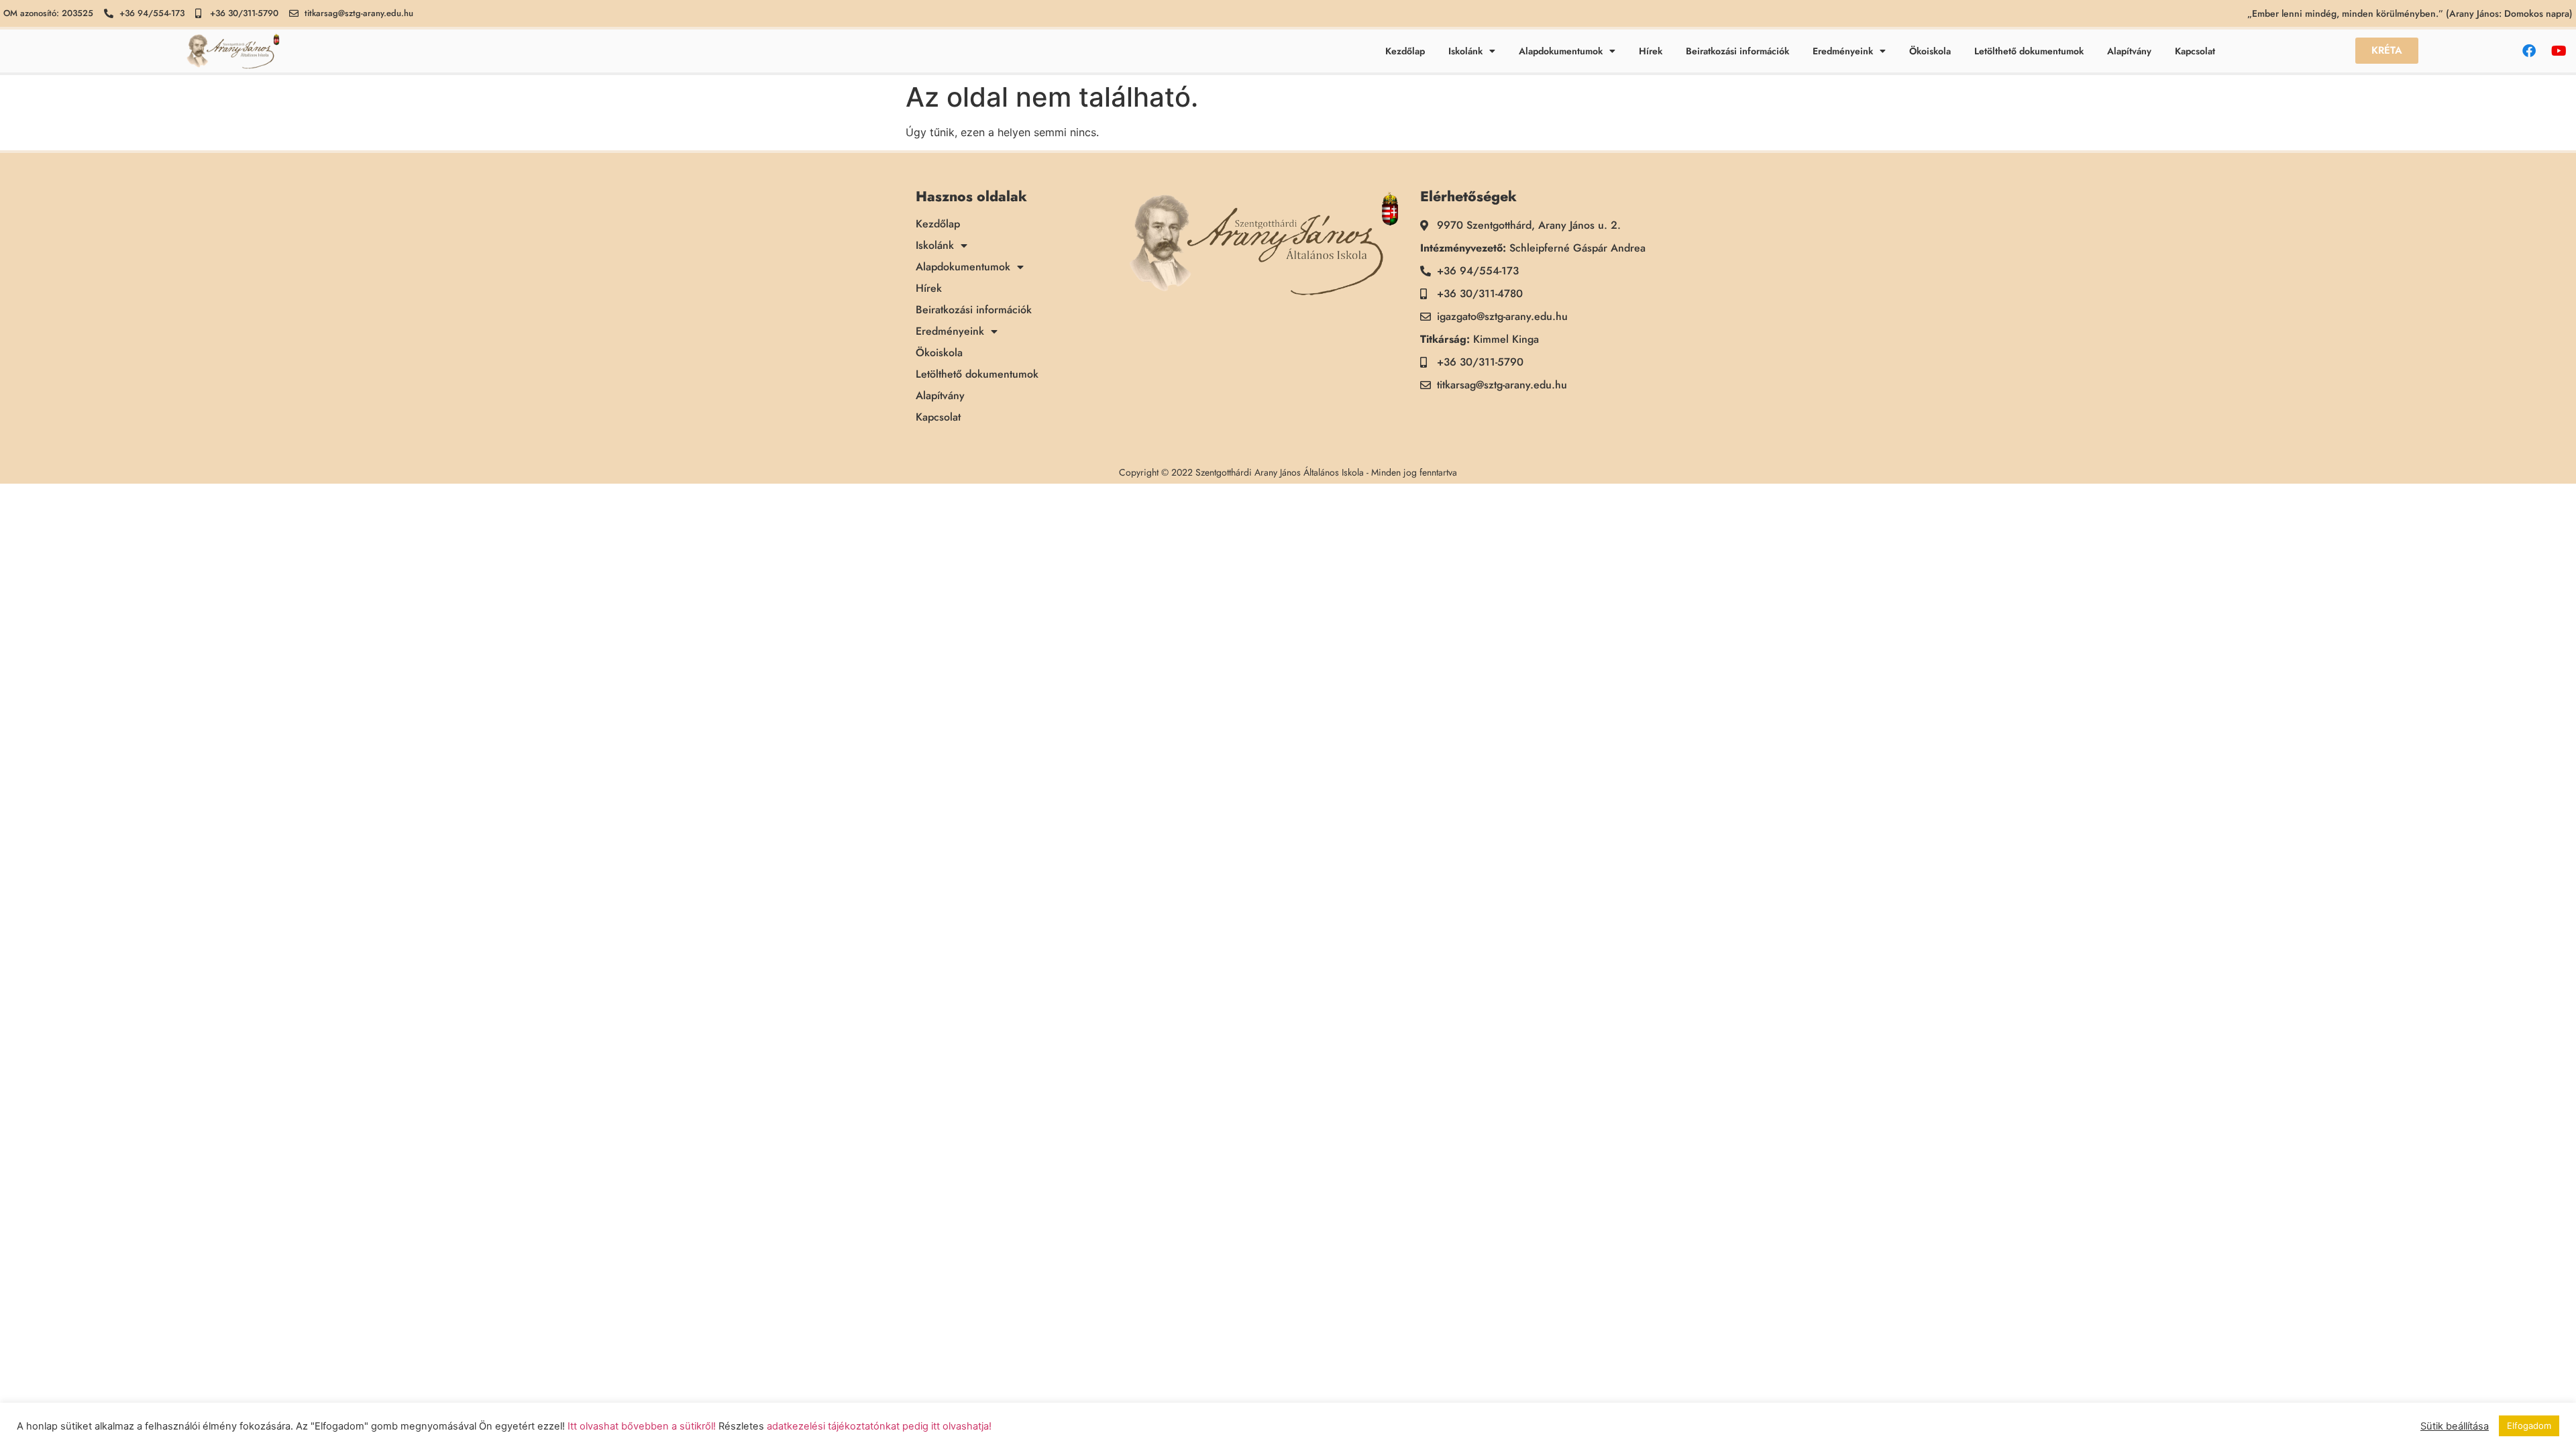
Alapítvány (2129, 51)
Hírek (1651, 51)
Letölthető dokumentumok (2029, 51)
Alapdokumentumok (1561, 51)
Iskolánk (1465, 51)
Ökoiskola (1930, 51)
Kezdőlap (1405, 51)
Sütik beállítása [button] (2455, 1426)
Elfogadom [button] (2529, 1426)
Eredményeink (1843, 51)
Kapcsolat (2195, 51)
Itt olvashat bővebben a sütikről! (642, 1426)
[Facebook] (2529, 51)
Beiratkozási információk (1737, 51)
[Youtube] (2559, 51)
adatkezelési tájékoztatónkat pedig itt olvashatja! (879, 1426)
